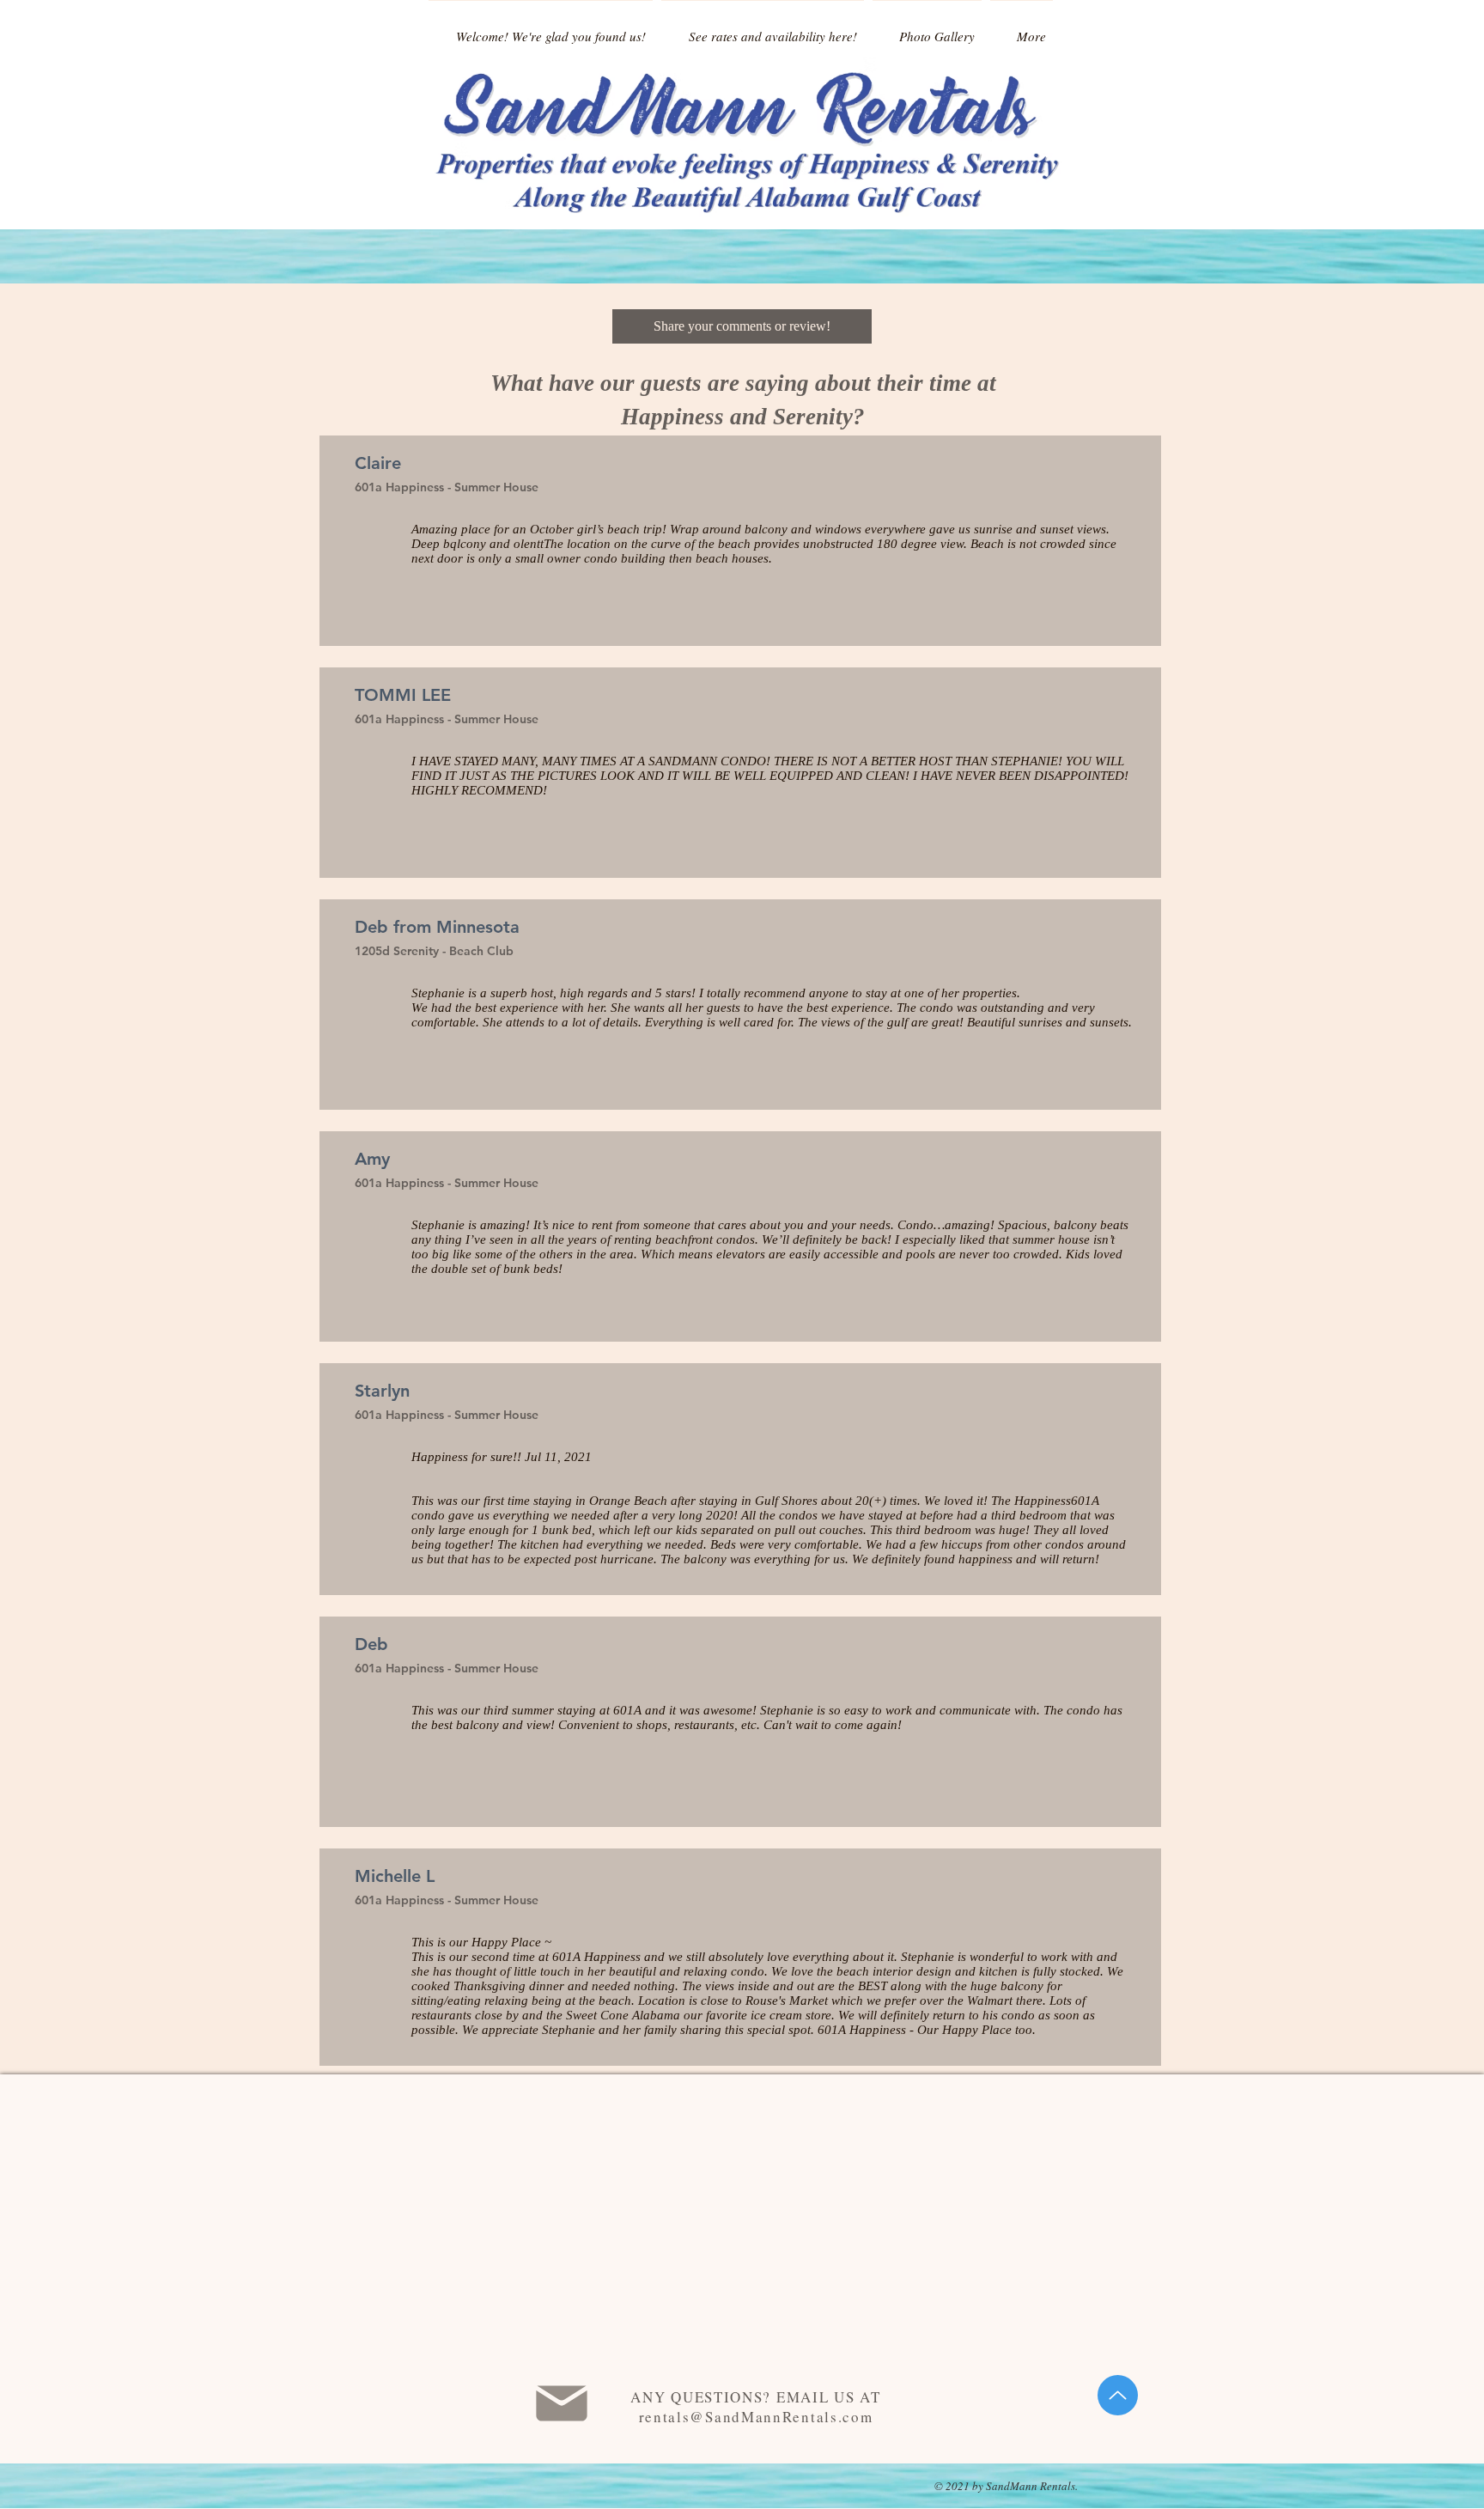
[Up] (1118, 2395)
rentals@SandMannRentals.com (756, 2417)
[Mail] (561, 2403)
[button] (742, 326)
